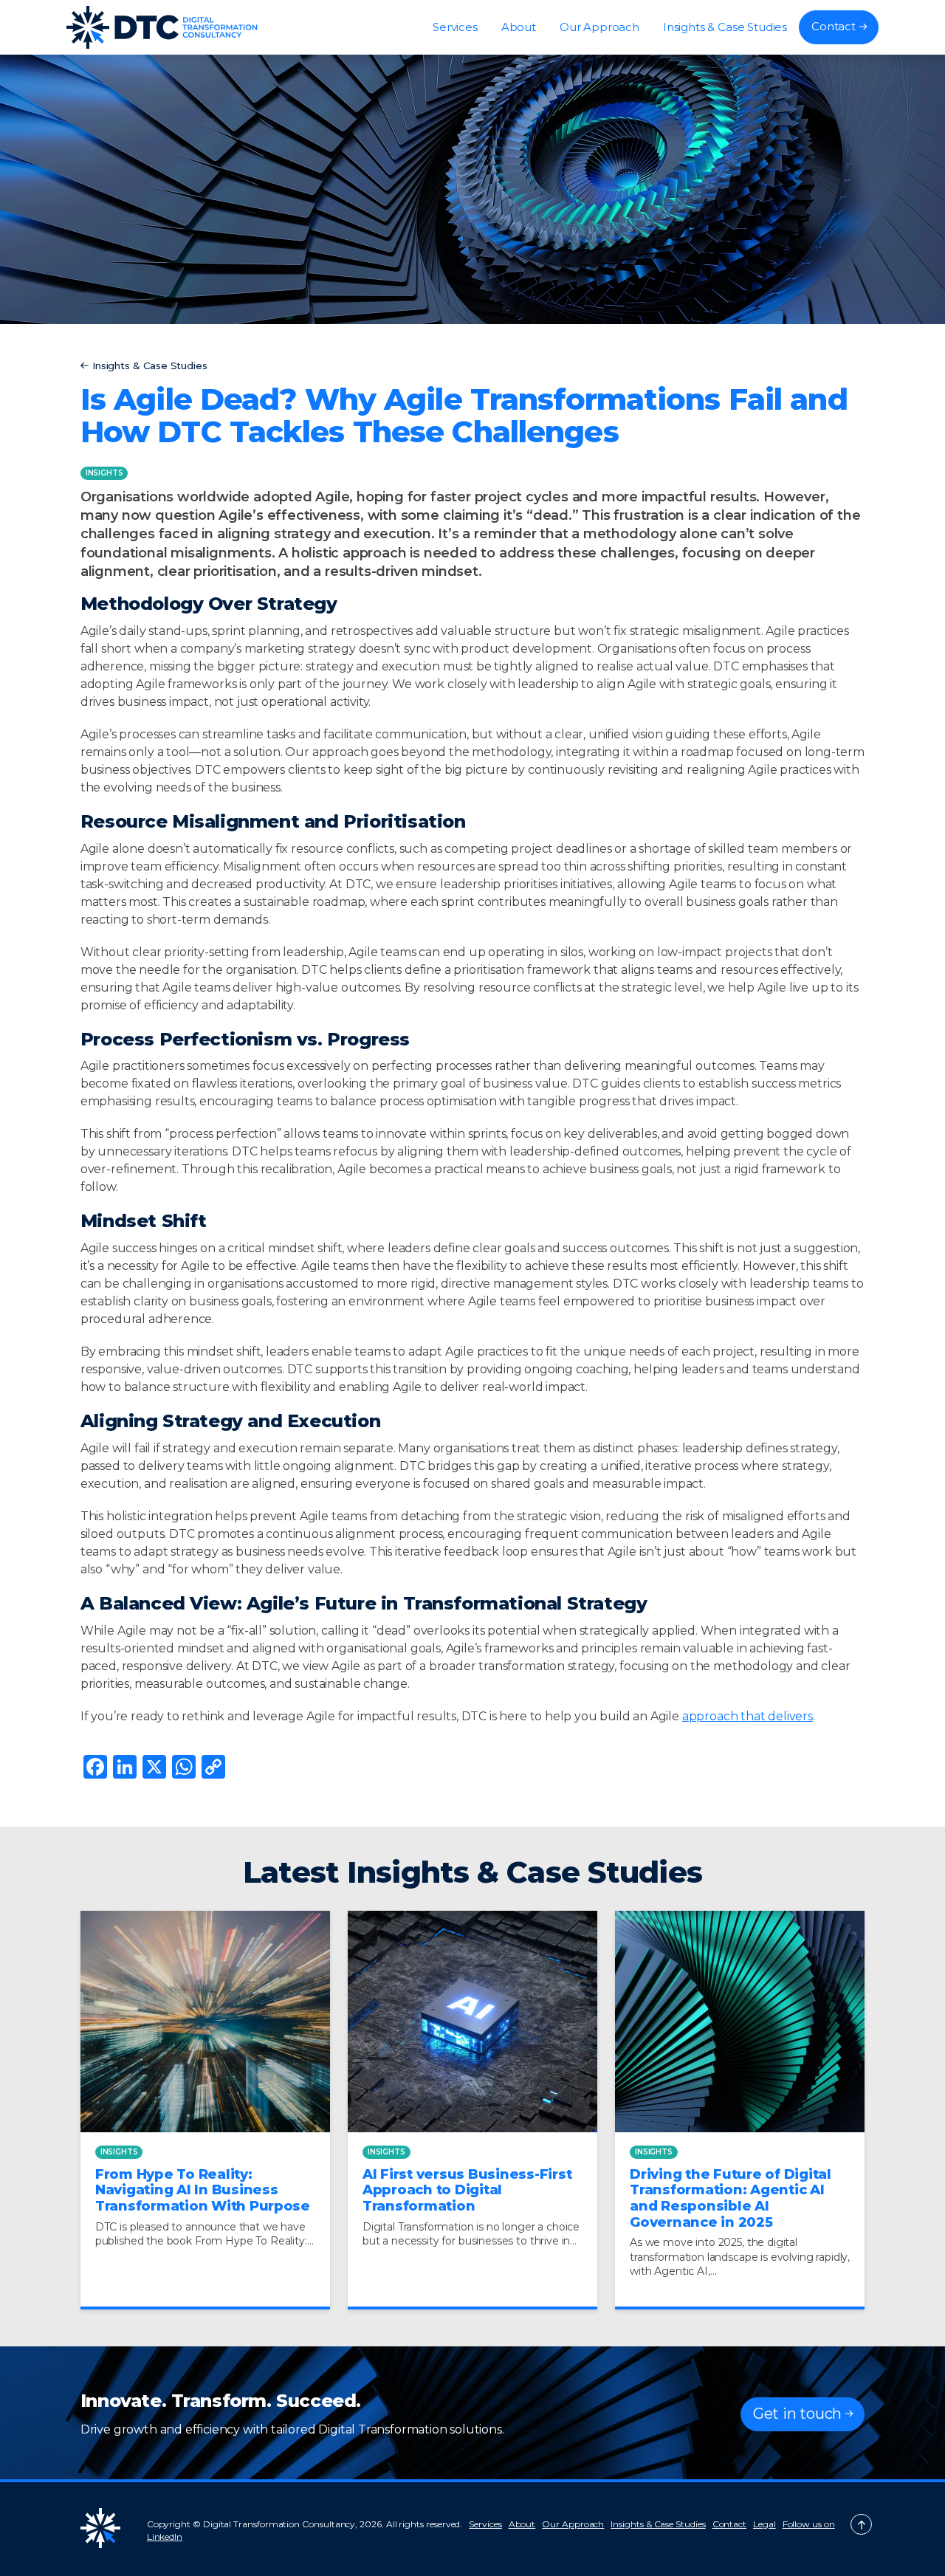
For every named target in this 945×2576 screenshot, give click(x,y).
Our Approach (599, 27)
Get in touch (797, 2414)
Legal (764, 2524)
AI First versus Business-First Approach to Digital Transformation (467, 2190)
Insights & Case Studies (725, 27)
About (519, 27)
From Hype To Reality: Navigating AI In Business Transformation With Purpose (203, 2190)
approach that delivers (748, 1716)
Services (455, 27)
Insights (104, 473)
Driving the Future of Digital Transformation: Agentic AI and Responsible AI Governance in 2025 (731, 2198)
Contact (834, 26)
